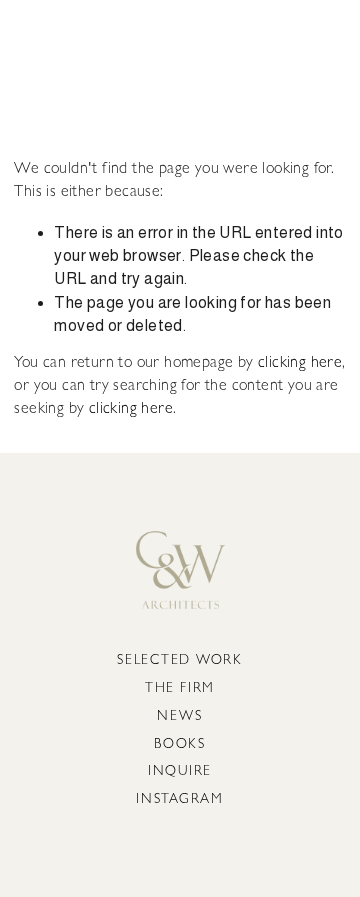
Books (180, 745)
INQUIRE (180, 772)
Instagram (180, 800)
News (179, 717)
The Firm (180, 689)
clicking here (300, 364)
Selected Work (180, 661)
